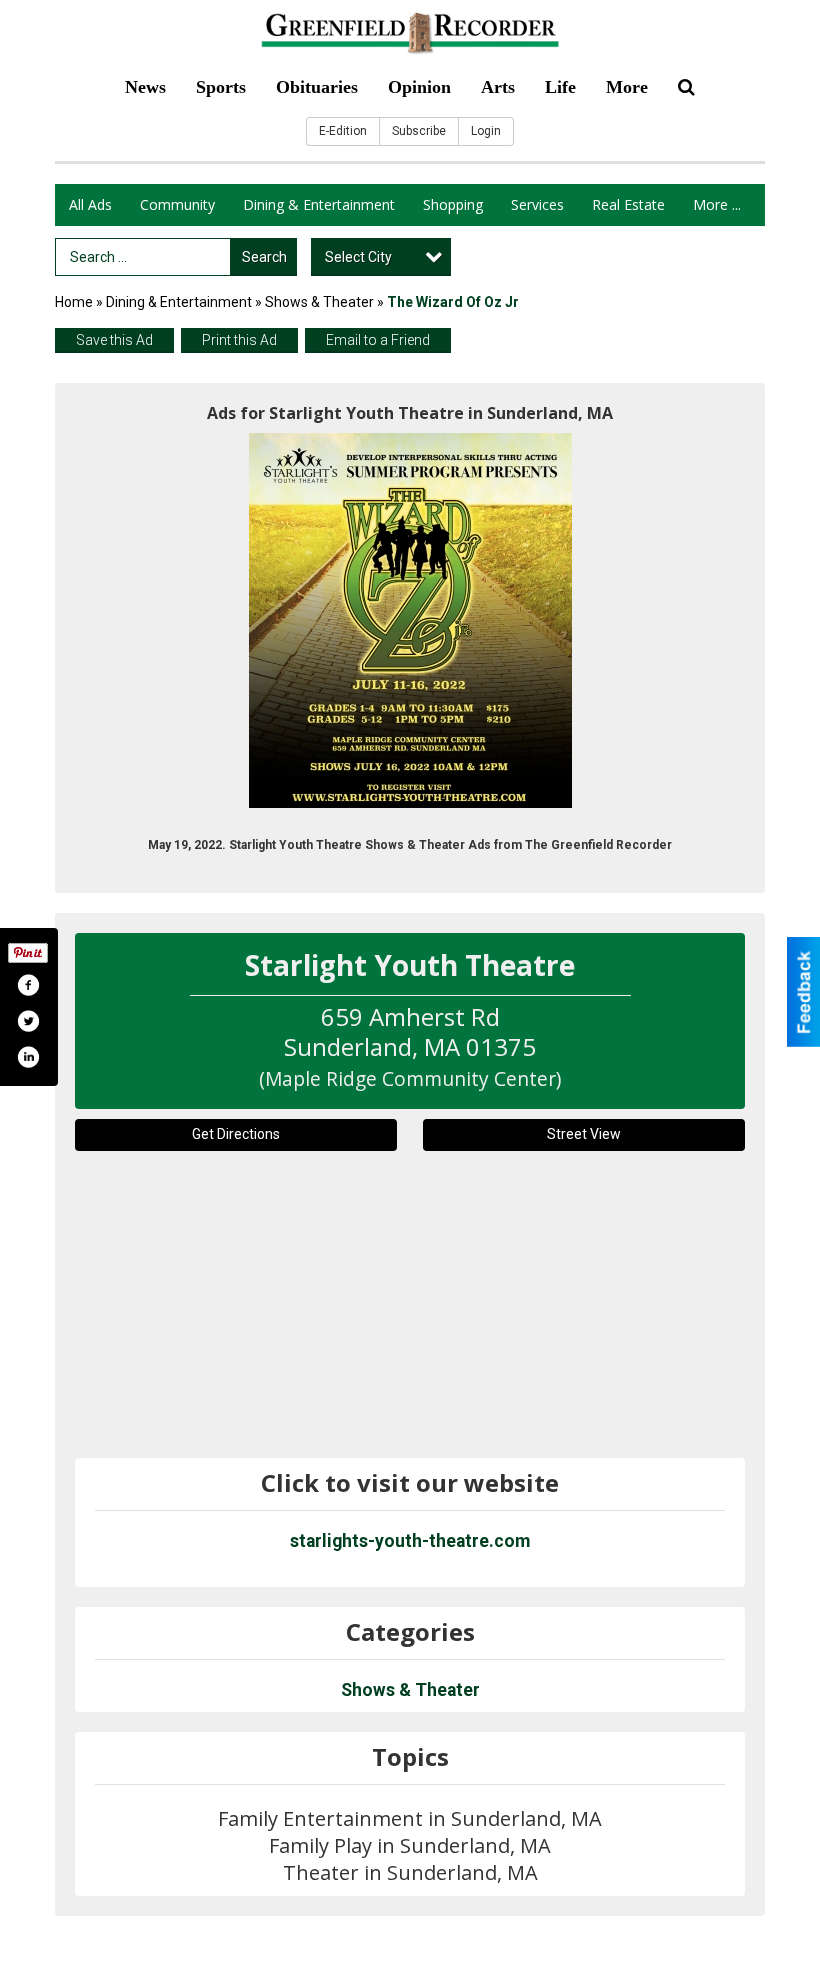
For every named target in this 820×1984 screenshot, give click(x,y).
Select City (358, 257)
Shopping (453, 204)
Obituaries (317, 87)
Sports (221, 87)
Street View (584, 1134)
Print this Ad (239, 340)
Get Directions (236, 1134)
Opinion (419, 87)
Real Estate (628, 204)
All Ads (90, 204)
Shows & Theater (319, 302)
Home (74, 302)
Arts (498, 87)
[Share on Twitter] (28, 1021)
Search (264, 257)
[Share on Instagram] (28, 1057)
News (145, 87)
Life (560, 87)
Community (177, 204)
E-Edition (343, 131)
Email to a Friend (378, 340)
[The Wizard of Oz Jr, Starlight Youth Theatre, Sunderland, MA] (410, 620)
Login (486, 131)
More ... (717, 204)
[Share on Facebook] (28, 985)
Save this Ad (114, 340)
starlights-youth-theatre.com (410, 1541)
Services (537, 204)
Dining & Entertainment (319, 204)
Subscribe (419, 131)
